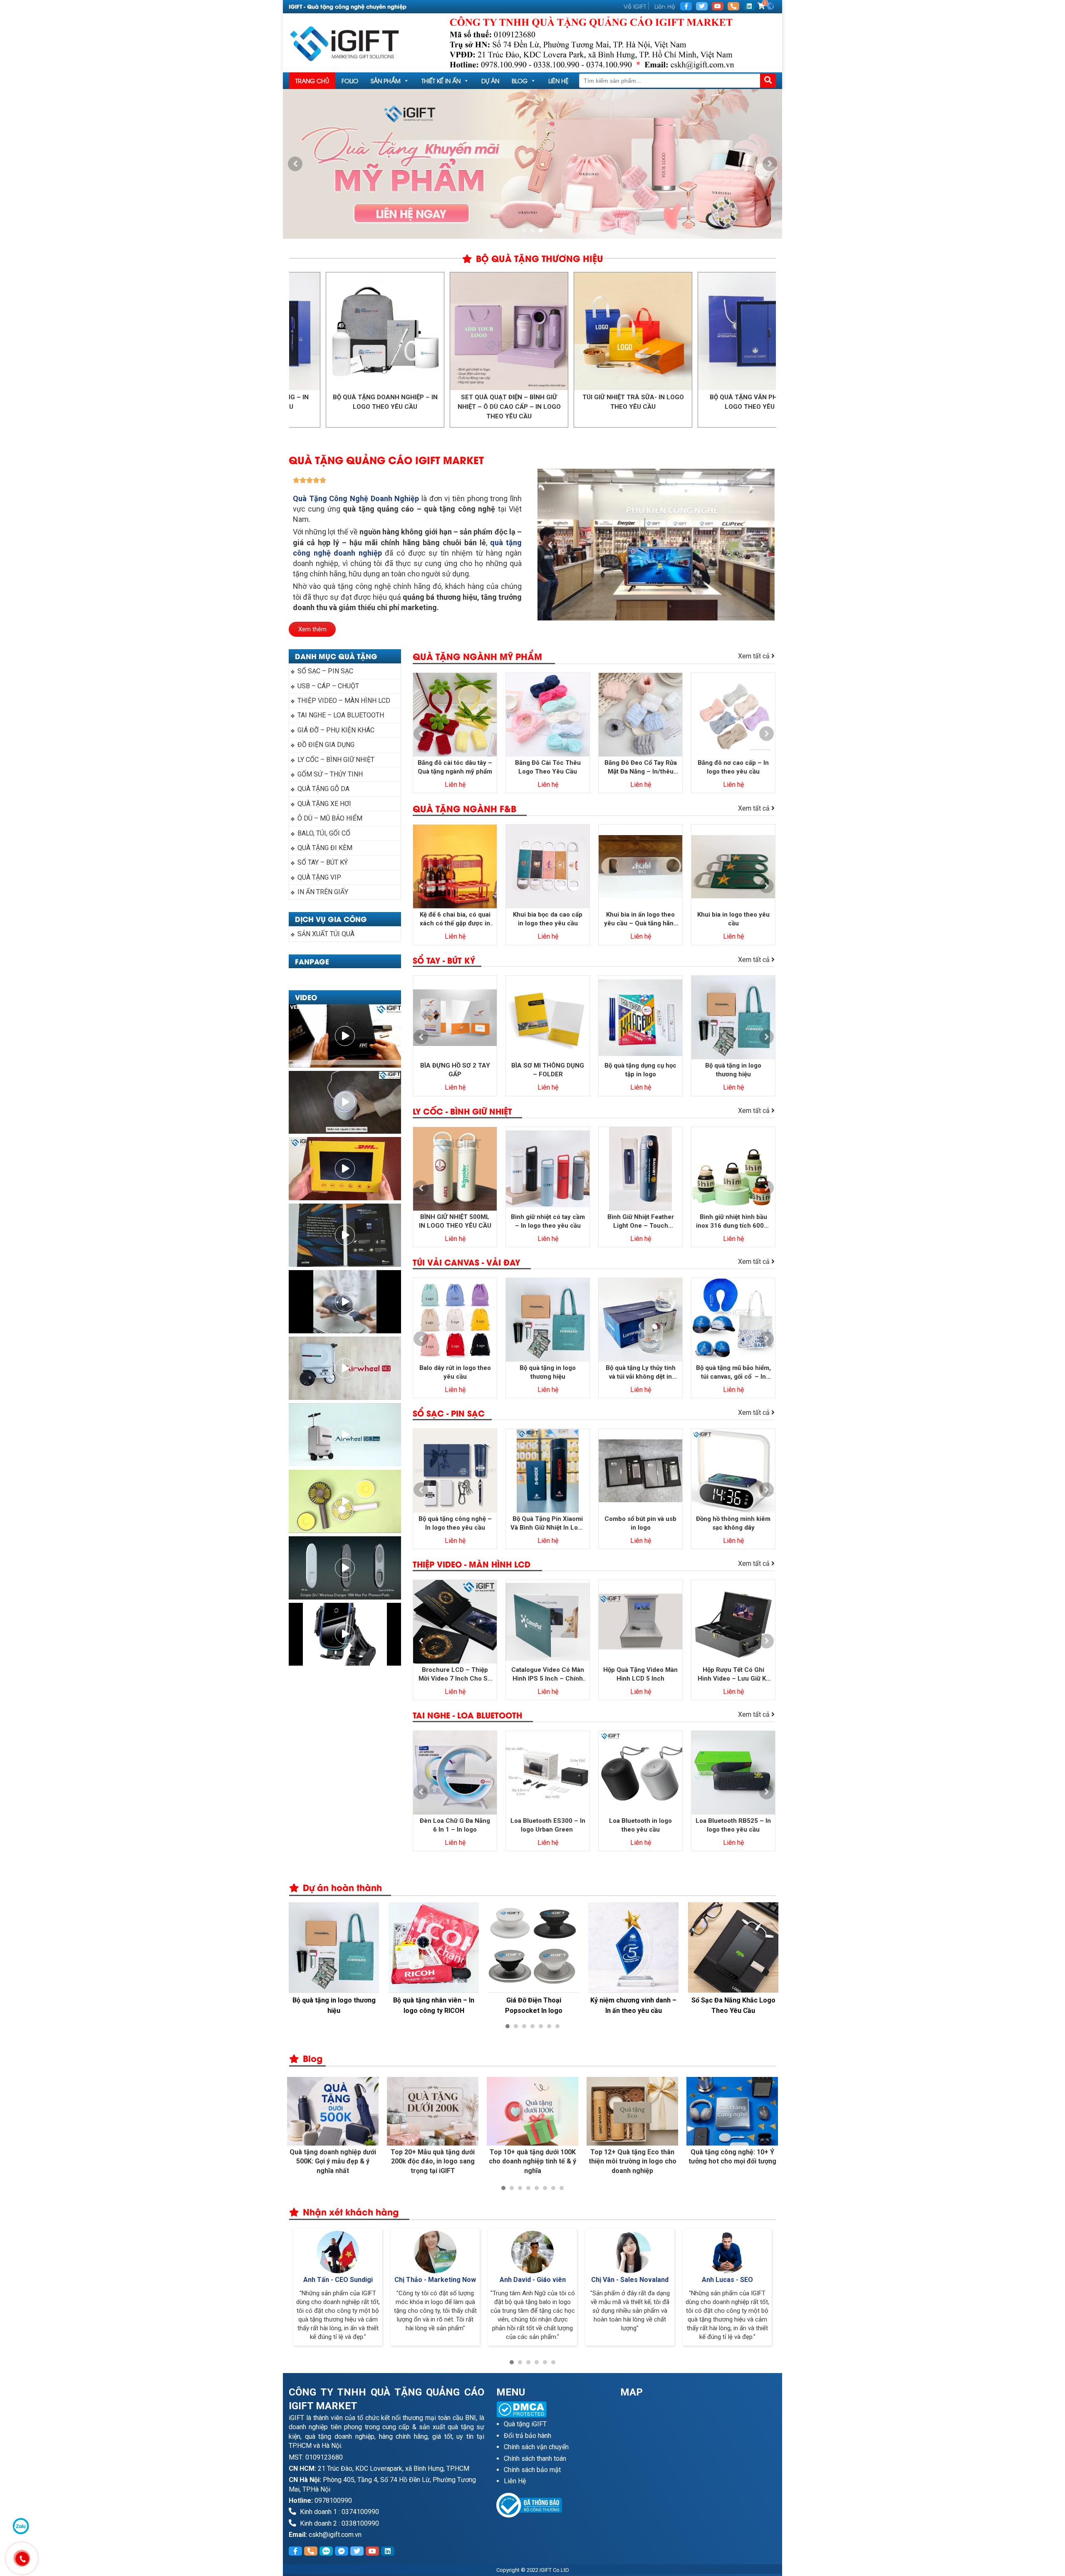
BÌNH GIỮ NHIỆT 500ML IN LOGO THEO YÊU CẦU (455, 1221)
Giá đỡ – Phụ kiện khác (336, 730)
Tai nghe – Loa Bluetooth (341, 715)
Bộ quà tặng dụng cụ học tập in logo (640, 1070)
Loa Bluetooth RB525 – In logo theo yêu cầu (733, 1825)
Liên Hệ (665, 6)
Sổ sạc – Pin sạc (325, 671)
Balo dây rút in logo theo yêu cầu (455, 1372)
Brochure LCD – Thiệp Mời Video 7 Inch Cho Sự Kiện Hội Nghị (455, 1675)
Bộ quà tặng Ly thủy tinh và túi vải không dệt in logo (641, 1373)
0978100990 (333, 2501)
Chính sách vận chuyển (536, 2447)
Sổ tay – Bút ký (323, 862)
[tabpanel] (333, 1960)
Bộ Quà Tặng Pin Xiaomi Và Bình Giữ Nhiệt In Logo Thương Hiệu (548, 1524)
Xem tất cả (755, 656)
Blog (520, 80)
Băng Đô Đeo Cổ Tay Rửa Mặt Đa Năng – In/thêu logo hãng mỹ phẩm (641, 768)
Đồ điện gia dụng (326, 745)
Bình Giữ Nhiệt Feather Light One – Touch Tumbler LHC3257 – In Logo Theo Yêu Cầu (640, 1222)
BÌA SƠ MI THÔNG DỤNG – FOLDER (548, 1070)
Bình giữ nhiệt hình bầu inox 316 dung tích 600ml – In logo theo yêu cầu (733, 1222)
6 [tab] (549, 2026)
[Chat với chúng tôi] (21, 2526)
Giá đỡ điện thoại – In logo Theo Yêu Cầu (733, 2005)
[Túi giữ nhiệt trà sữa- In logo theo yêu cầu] (510, 331)
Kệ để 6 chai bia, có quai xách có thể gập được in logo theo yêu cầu (455, 919)
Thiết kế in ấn (441, 80)
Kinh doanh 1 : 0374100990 (339, 2512)
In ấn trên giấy (323, 892)
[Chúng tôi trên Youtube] (718, 6)
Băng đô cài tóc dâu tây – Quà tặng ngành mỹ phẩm (455, 767)
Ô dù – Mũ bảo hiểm (330, 818)
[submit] (768, 81)
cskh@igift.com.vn (335, 2535)
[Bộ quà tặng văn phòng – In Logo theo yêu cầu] (634, 331)
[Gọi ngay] (733, 6)
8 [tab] (562, 2188)
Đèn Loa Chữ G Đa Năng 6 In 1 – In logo (455, 1825)
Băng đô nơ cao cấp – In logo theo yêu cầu (733, 767)
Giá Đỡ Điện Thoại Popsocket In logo (434, 2005)
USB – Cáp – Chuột (328, 686)
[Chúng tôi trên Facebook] (686, 6)
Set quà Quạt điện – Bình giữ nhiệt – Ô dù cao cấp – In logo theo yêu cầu (386, 407)
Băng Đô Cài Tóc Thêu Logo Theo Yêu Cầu (548, 767)
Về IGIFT (635, 6)
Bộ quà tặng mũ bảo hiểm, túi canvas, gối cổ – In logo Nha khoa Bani (733, 1373)
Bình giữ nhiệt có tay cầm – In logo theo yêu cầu (548, 1221)
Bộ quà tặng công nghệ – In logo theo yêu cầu (455, 1523)
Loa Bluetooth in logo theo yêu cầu (640, 1825)
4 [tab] (532, 2026)
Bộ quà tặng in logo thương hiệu (733, 1070)
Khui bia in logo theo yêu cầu (733, 919)
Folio (350, 80)
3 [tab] (541, 230)
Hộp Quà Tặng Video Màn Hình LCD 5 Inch (640, 1674)
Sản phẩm (386, 80)
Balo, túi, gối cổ (324, 833)
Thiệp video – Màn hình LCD (344, 701)
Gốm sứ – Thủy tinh (330, 774)
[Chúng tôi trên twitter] (702, 6)
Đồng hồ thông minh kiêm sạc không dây (733, 1523)
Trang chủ (312, 80)
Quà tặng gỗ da (323, 789)
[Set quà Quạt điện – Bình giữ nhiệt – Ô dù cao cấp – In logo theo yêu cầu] (386, 331)
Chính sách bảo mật (532, 2470)
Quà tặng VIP (319, 877)
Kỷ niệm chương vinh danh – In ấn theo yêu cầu (534, 2005)
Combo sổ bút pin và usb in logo (640, 1523)
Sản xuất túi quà (326, 934)
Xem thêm (312, 629)
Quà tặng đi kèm (325, 848)
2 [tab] (532, 230)
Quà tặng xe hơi (324, 804)
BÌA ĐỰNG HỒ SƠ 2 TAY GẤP (455, 1070)
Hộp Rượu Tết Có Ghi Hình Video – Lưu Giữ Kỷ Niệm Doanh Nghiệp (733, 1675)
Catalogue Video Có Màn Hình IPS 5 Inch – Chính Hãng (548, 1675)
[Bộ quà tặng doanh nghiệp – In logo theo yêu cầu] (758, 331)
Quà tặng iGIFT (525, 2424)
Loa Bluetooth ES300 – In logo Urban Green (548, 1825)
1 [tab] (524, 230)
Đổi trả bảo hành (528, 2436)
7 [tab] (557, 2026)
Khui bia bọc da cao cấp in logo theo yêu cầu (548, 919)
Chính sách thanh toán (535, 2459)
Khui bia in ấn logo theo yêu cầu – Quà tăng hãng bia (641, 919)
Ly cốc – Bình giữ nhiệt (336, 760)
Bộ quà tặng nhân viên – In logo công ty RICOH (334, 2005)
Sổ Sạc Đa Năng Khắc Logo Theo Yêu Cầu (634, 2005)
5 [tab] (541, 2026)
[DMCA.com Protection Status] (552, 2409)
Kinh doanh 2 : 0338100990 (339, 2523)
